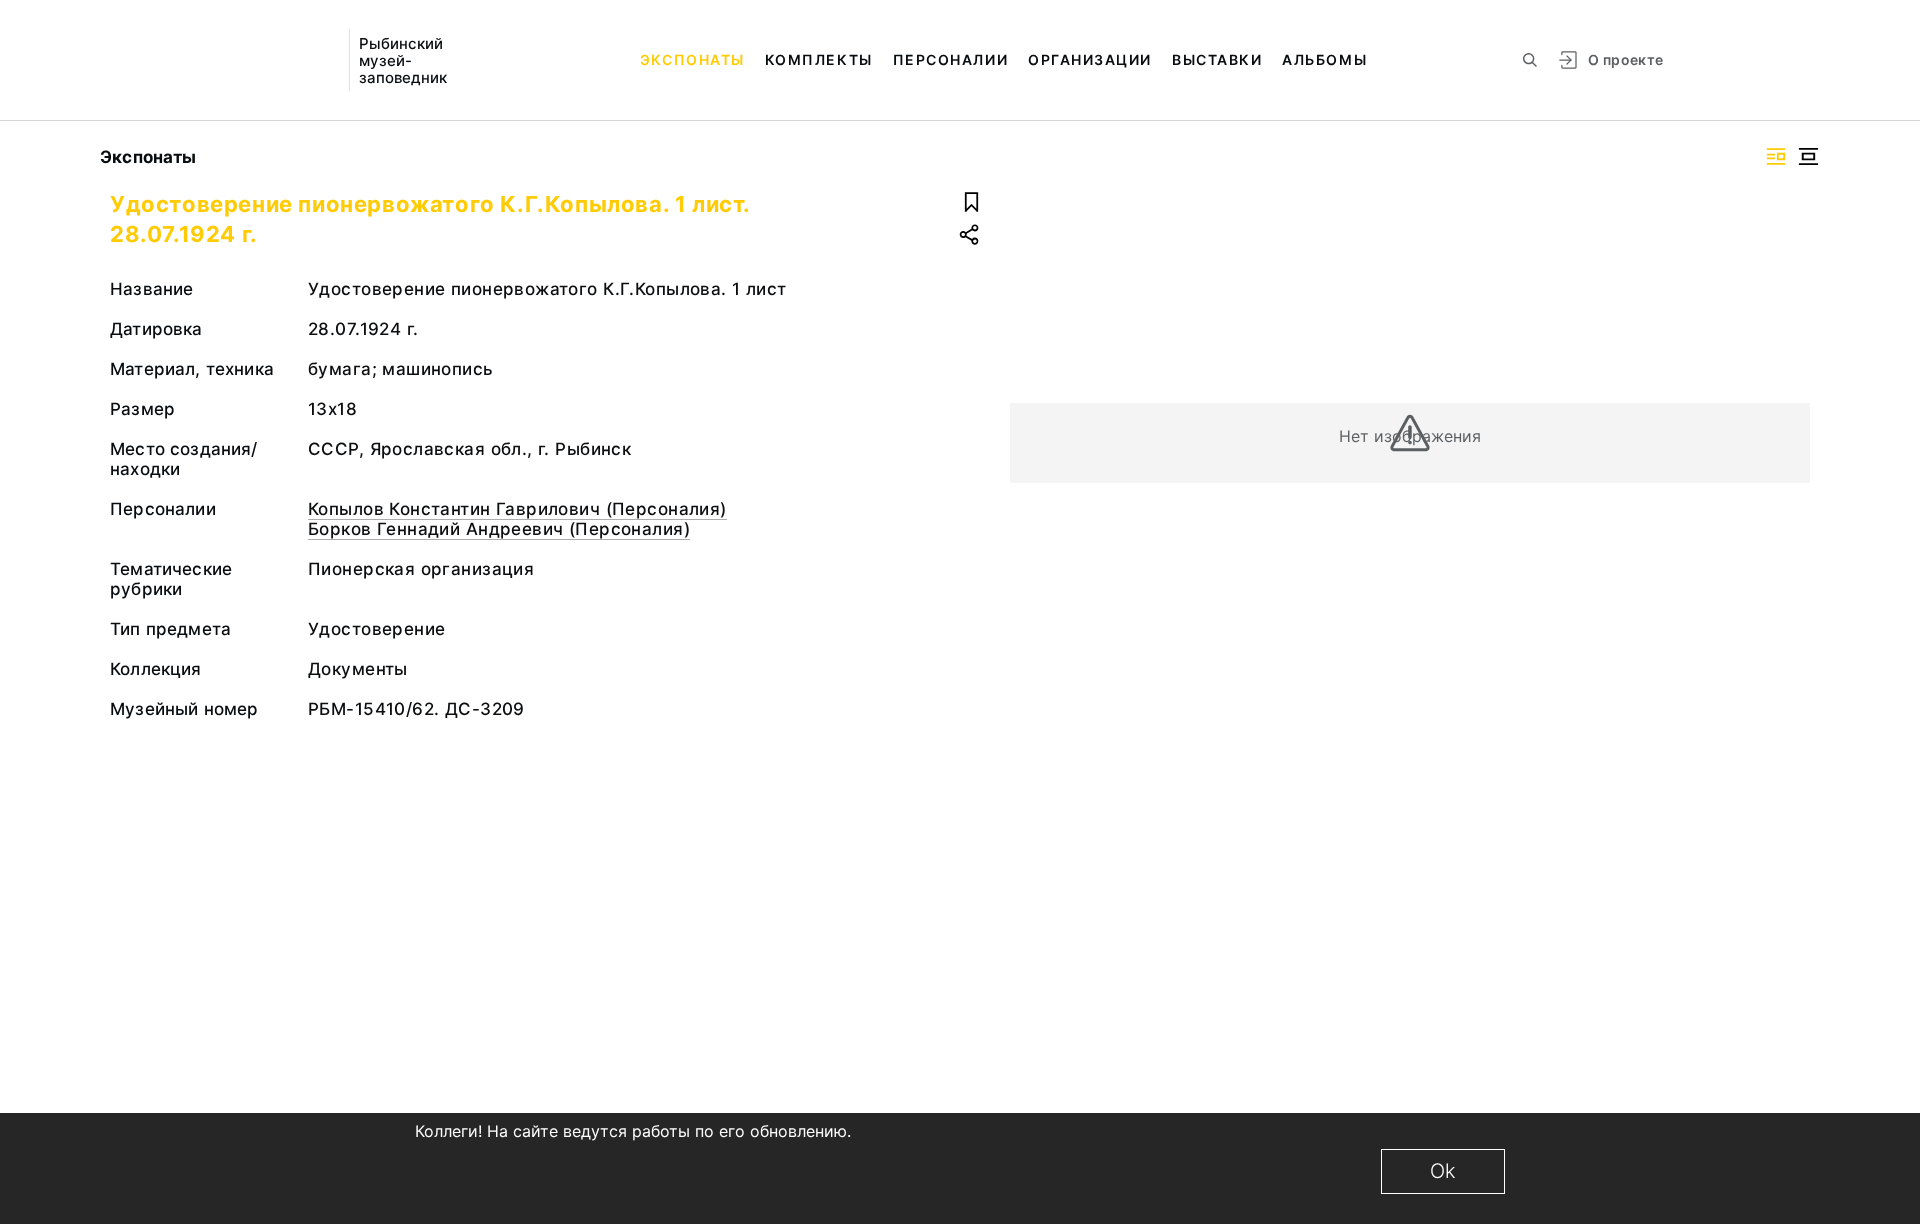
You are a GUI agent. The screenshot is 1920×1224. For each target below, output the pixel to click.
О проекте (1625, 59)
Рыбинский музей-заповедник (403, 60)
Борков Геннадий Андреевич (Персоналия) (499, 529)
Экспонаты (692, 59)
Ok (1443, 1171)
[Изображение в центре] (1808, 156)
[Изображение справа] (1776, 156)
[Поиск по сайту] (1530, 60)
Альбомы (1324, 59)
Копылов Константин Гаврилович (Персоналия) (517, 509)
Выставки (1217, 59)
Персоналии (950, 59)
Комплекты (819, 59)
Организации (1090, 59)
